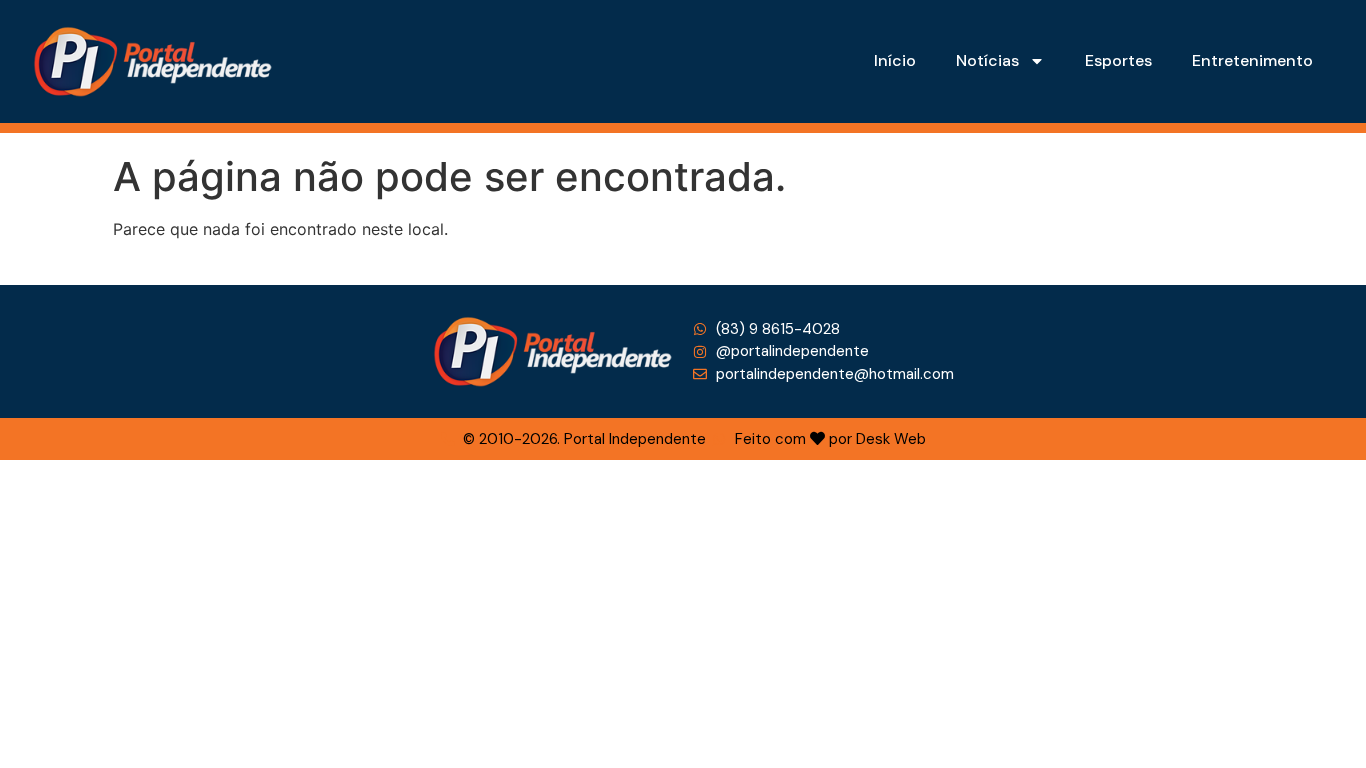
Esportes (1118, 60)
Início (895, 60)
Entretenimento (1252, 60)
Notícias (987, 60)
